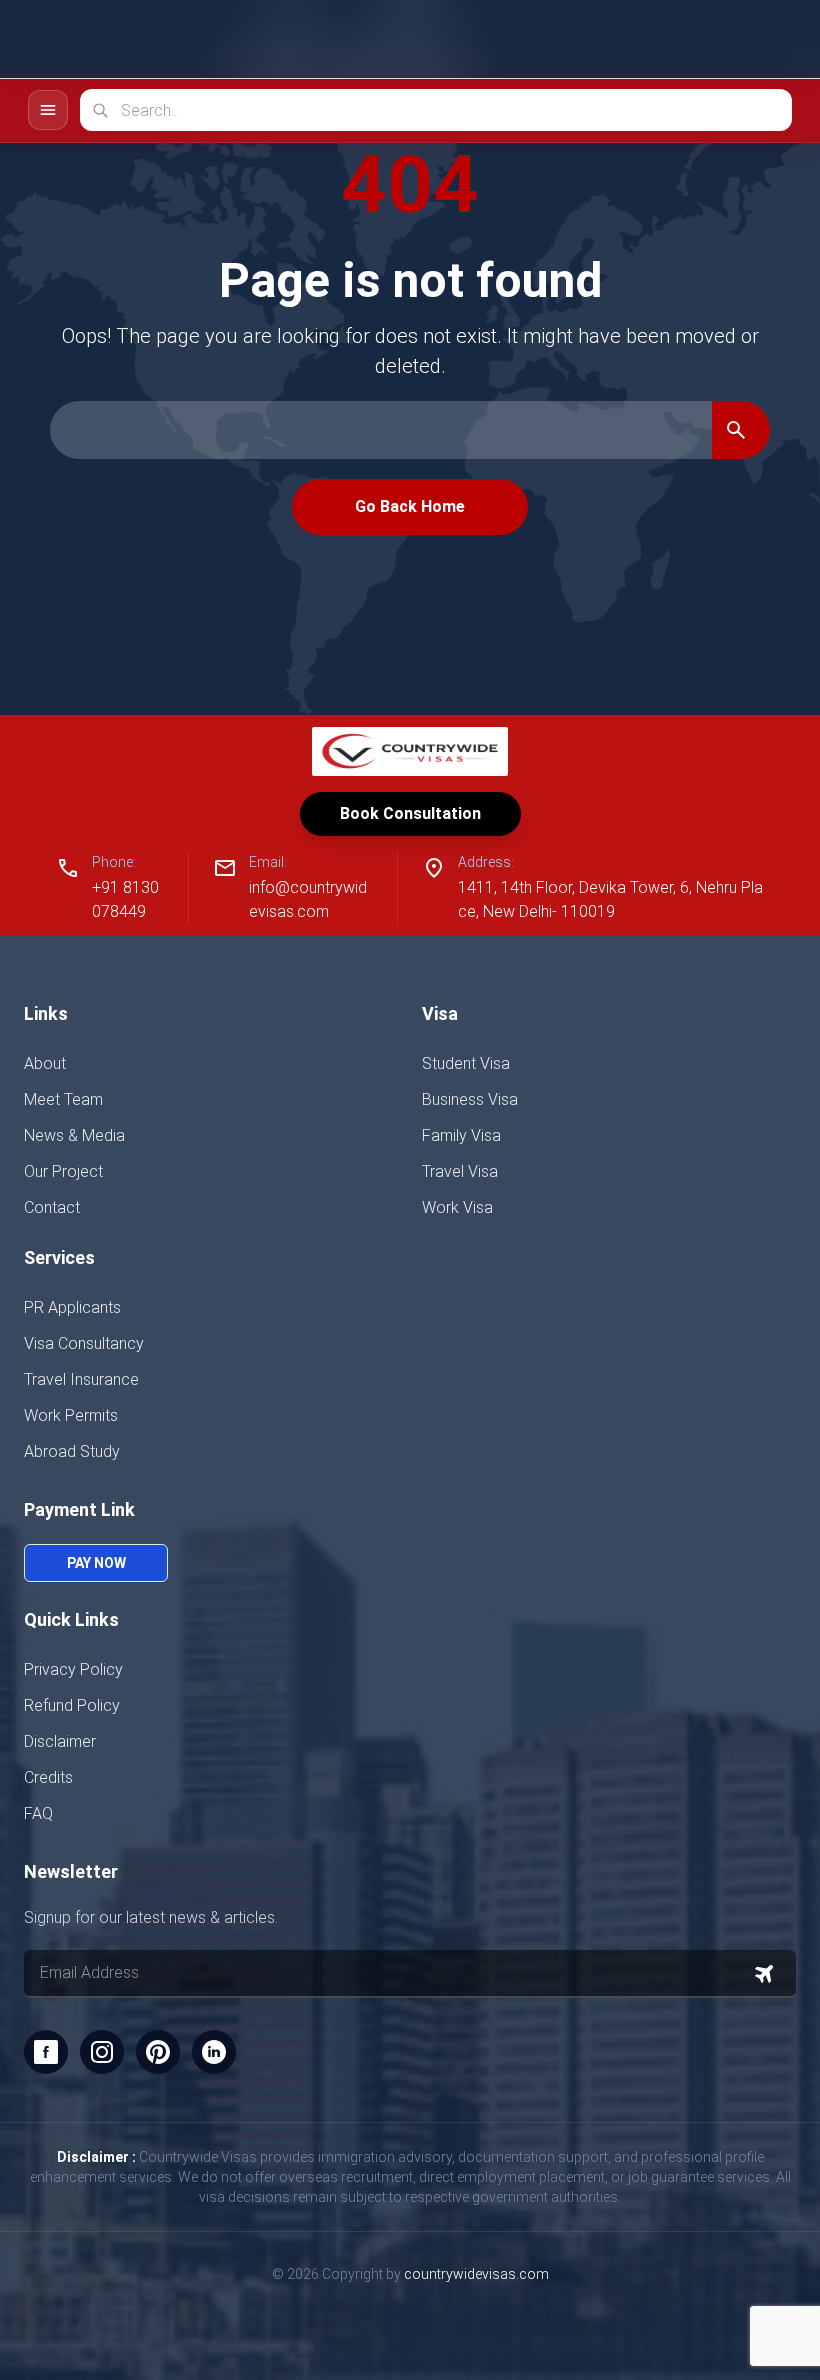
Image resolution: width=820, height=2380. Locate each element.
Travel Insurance (81, 1379)
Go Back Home (410, 506)
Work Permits (71, 1415)
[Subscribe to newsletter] (764, 1974)
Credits (48, 1777)
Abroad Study (72, 1451)
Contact (52, 1207)
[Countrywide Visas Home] (100, 39)
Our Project (63, 1171)
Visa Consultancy (84, 1343)
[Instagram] (102, 2052)
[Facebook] (46, 2052)
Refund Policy (72, 1705)
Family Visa (461, 1135)
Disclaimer (60, 1741)
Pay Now (96, 1563)
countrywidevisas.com (476, 2274)
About (45, 1063)
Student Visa (466, 1063)
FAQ (38, 1813)
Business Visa (470, 1099)
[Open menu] (770, 39)
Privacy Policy (73, 1669)
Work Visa (457, 1207)
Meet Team (63, 1099)
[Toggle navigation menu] (48, 110)
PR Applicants (72, 1307)
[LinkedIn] (214, 2052)
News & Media (74, 1135)
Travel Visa (460, 1171)
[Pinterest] (158, 2052)
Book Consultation (410, 813)
